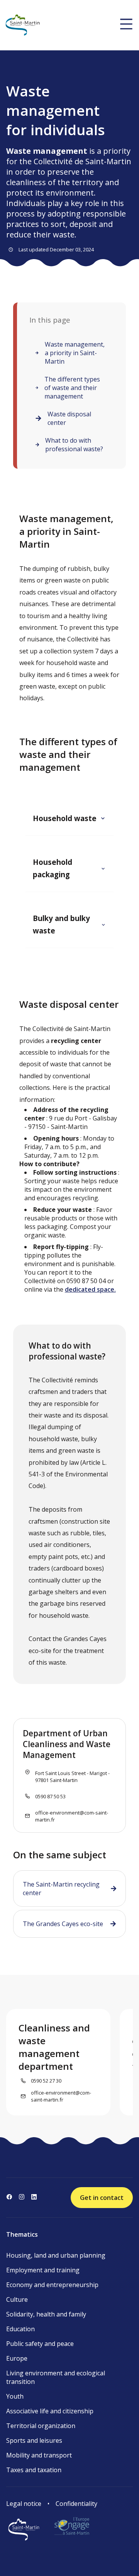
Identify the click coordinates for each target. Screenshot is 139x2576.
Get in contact (102, 2198)
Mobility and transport (39, 2455)
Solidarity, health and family (46, 2314)
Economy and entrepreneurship (52, 2285)
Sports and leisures (34, 2440)
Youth (15, 2396)
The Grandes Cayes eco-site (63, 1924)
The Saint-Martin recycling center (61, 1889)
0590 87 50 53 (50, 1796)
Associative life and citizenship (50, 2411)
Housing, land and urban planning (56, 2255)
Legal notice (24, 2504)
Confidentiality (76, 2504)
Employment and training (43, 2270)
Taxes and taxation (34, 2470)
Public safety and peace (40, 2344)
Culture (17, 2299)
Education (20, 2329)
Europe (17, 2358)
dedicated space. (90, 1289)
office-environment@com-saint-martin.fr (72, 1816)
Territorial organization (41, 2426)
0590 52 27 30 (46, 2081)
